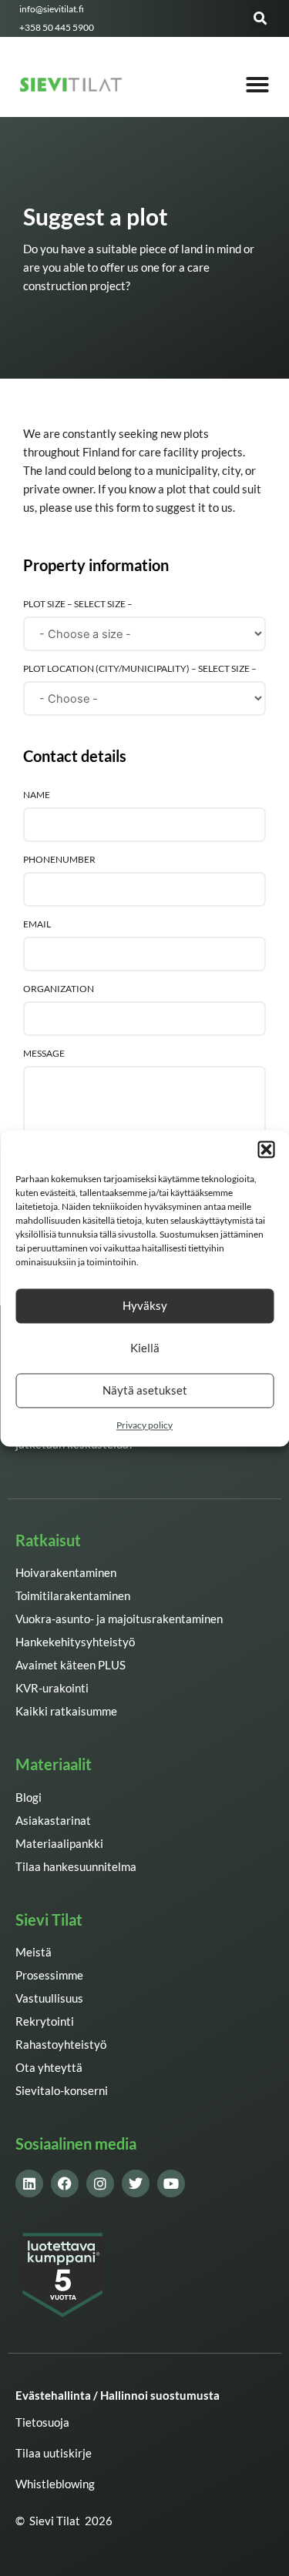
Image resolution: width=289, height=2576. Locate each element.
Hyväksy (145, 1305)
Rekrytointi (45, 2021)
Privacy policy (144, 1425)
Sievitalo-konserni (62, 2091)
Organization (59, 988)
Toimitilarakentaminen (73, 1596)
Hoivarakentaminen (66, 1573)
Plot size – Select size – (78, 603)
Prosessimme (49, 1975)
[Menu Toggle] (257, 85)
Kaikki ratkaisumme (66, 1711)
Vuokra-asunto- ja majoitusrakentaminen (119, 1619)
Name (37, 794)
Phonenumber (59, 859)
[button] (266, 1149)
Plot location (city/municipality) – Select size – (140, 668)
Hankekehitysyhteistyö (75, 1642)
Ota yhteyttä (49, 2068)
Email (37, 924)
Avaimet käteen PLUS (71, 1665)
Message (44, 1053)
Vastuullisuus (49, 1998)
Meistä (34, 1952)
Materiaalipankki (59, 1844)
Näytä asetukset (145, 1390)
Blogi (29, 1798)
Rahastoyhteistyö (61, 2045)
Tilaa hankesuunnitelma (76, 1867)
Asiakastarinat (53, 1821)
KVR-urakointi (52, 1688)
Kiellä (145, 1348)
